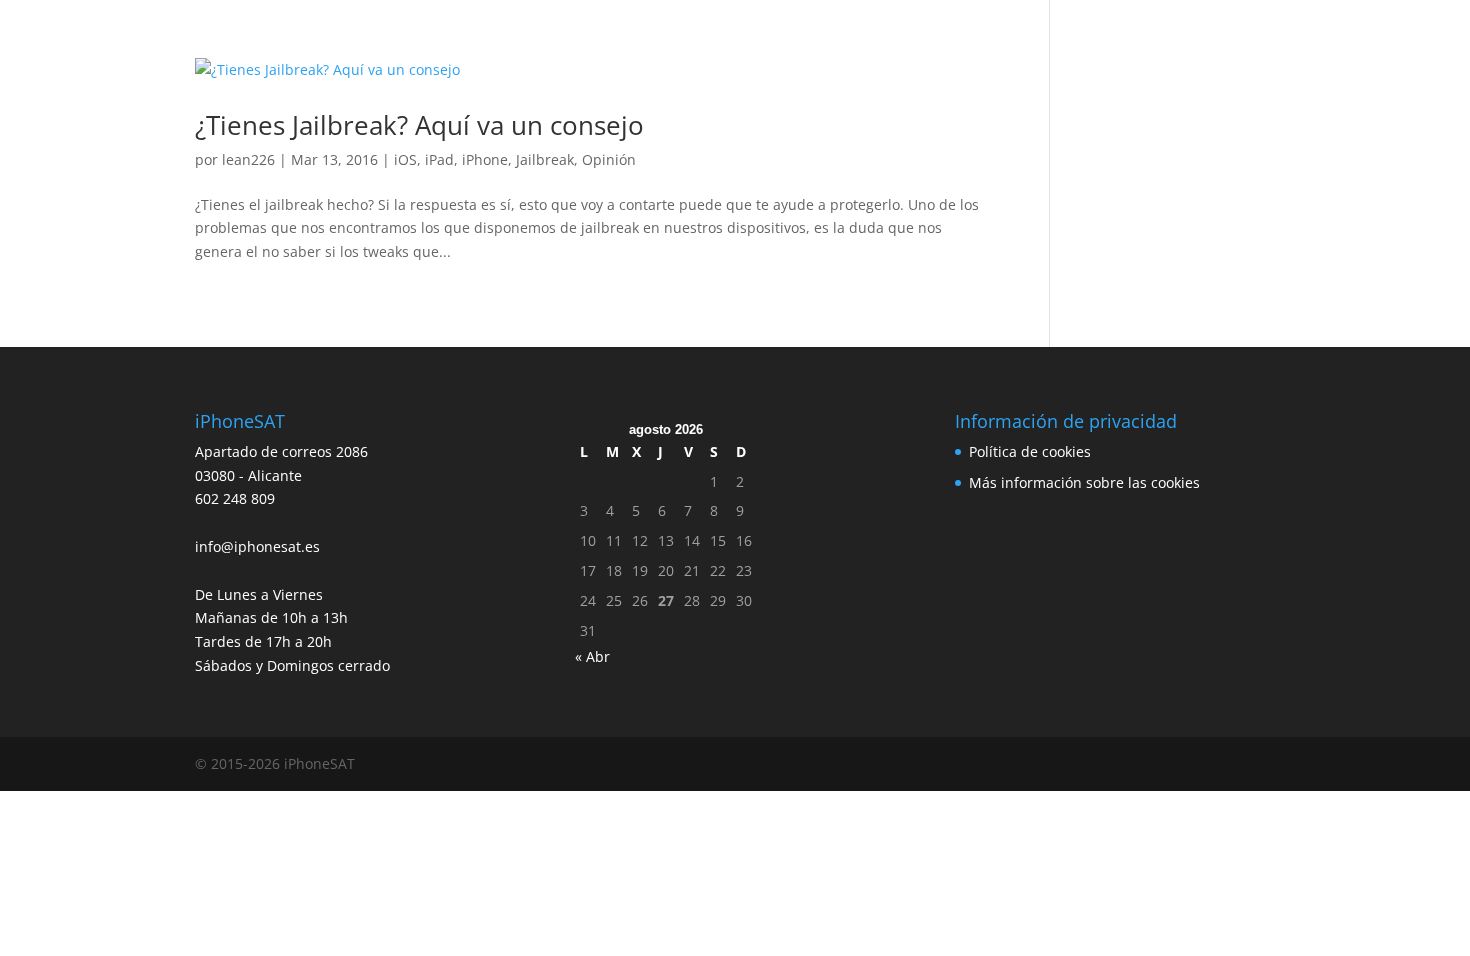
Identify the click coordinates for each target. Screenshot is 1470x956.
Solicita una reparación (713, 43)
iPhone (485, 159)
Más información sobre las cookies (1084, 482)
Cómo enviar (861, 43)
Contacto (1085, 43)
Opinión (609, 159)
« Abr (592, 656)
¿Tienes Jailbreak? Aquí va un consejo (419, 125)
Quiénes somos (555, 43)
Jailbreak (545, 159)
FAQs (947, 43)
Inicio (372, 43)
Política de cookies (1030, 451)
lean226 (248, 159)
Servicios (447, 43)
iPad (439, 159)
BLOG (1009, 43)
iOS (405, 159)
